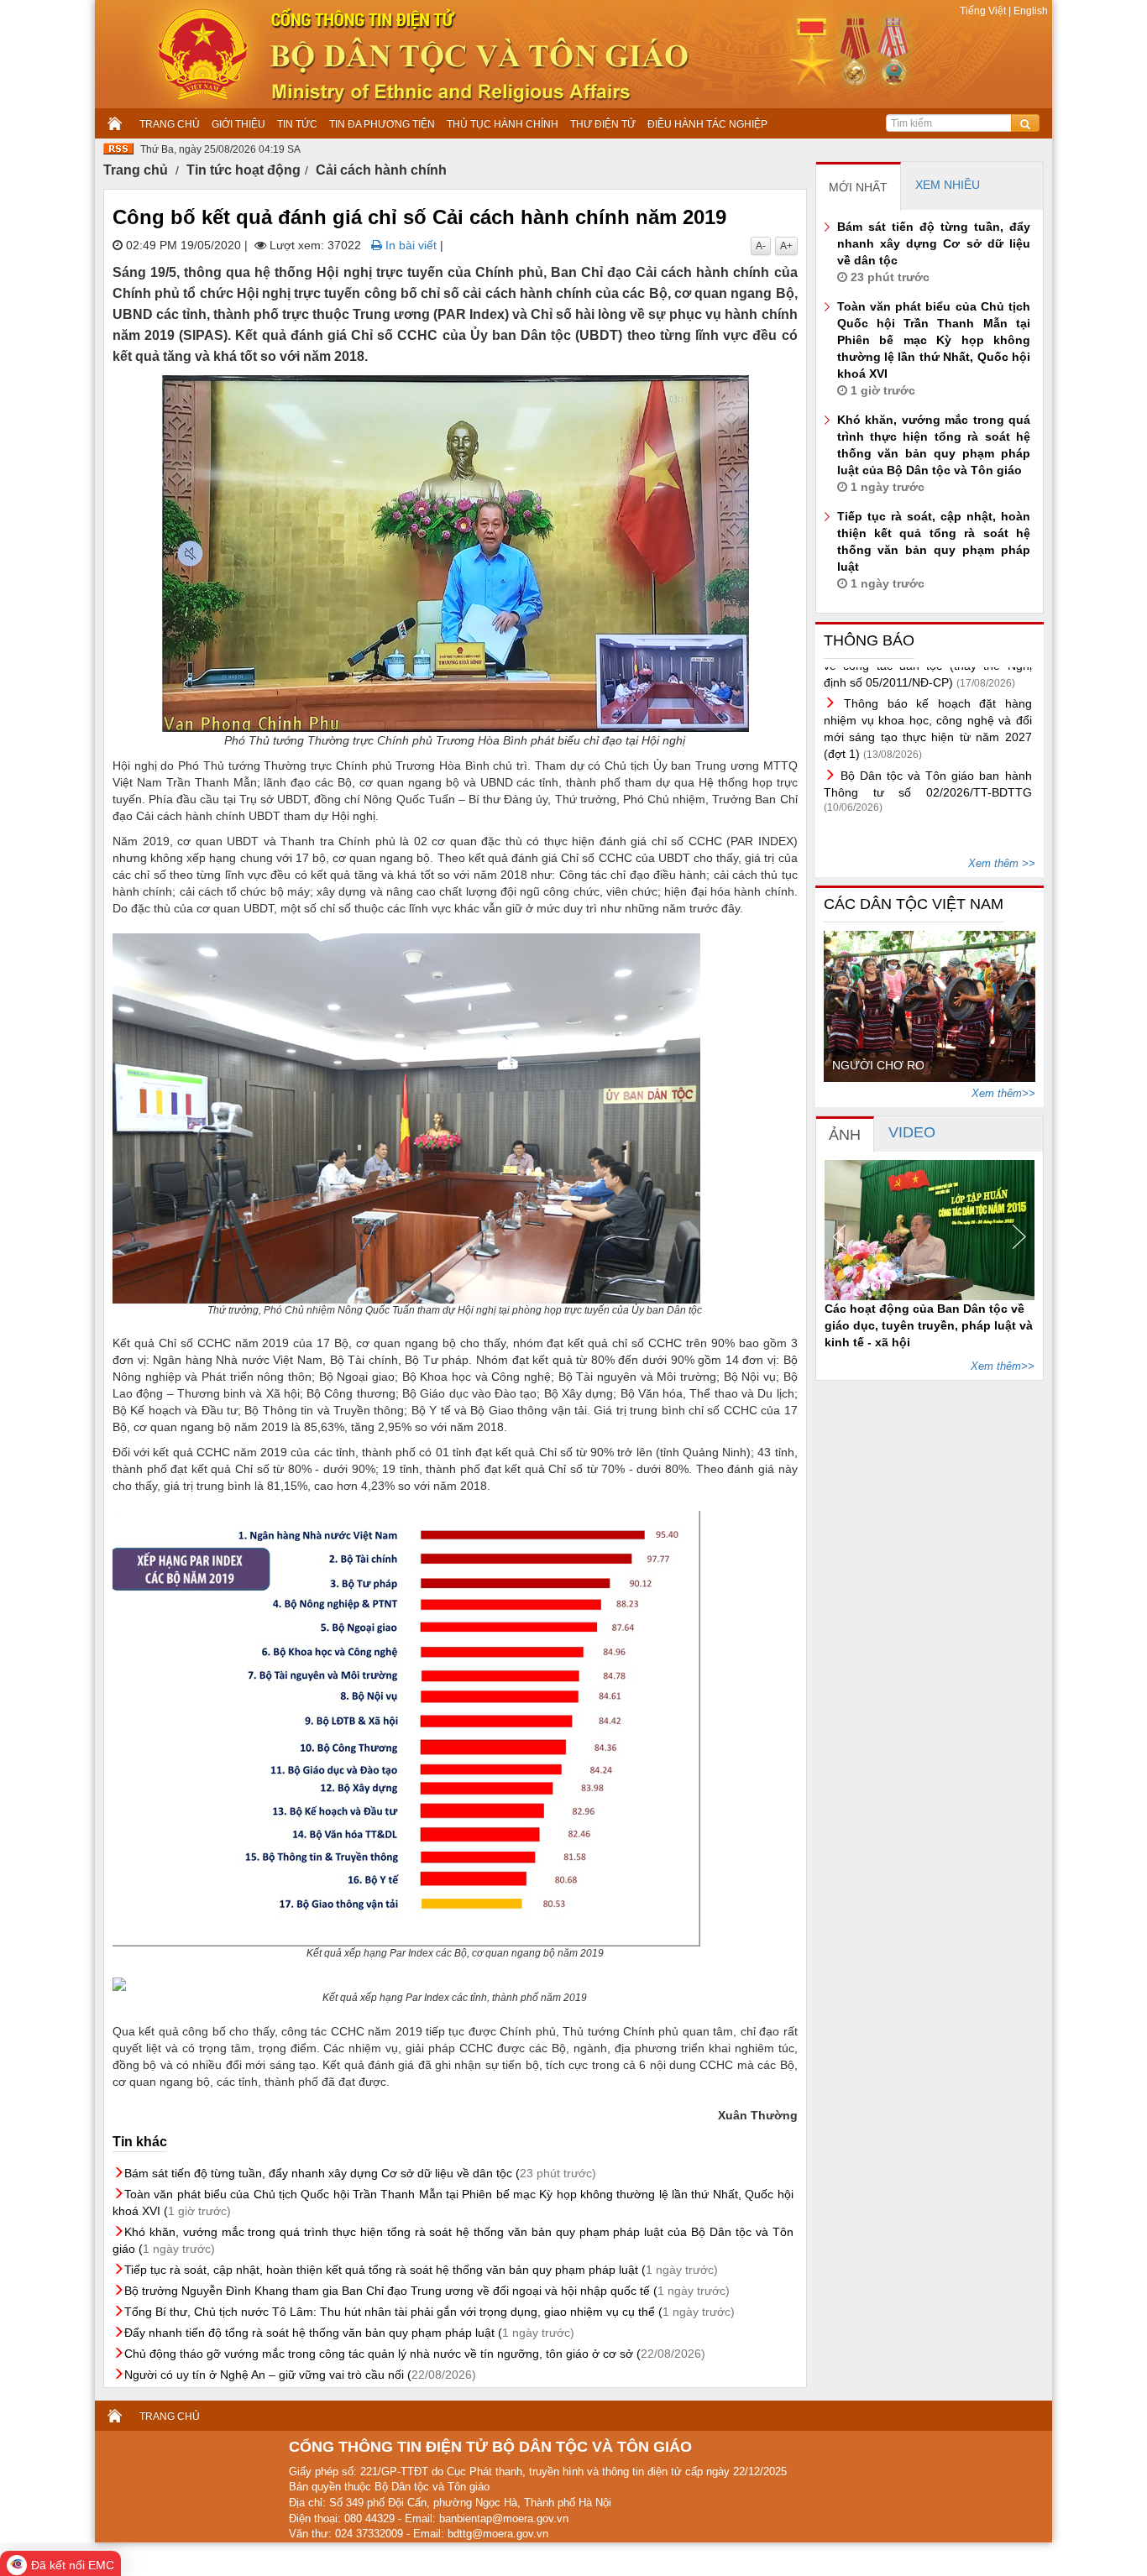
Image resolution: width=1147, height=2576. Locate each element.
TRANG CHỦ (170, 124)
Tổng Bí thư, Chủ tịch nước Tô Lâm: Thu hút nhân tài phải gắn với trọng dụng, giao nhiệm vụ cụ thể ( (429, 2312)
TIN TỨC (297, 124)
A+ (786, 246)
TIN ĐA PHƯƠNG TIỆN (382, 124)
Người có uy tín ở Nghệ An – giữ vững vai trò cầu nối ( (300, 2375)
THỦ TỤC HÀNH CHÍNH (503, 124)
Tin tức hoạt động (244, 170)
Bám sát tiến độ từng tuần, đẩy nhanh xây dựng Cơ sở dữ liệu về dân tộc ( (360, 2173)
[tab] (859, 186)
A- (761, 246)
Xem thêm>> (1003, 1093)
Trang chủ (136, 170)
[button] (846, 1237)
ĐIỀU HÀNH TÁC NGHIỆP (707, 124)
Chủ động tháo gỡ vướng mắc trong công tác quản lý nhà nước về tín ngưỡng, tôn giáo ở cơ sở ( (415, 2354)
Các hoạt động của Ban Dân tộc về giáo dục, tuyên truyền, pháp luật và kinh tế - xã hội (929, 1325)
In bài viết (409, 245)
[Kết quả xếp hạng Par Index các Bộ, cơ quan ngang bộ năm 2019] (455, 1729)
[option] (930, 1006)
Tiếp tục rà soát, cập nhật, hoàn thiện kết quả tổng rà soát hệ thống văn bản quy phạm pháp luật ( (421, 2270)
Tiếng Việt (984, 11)
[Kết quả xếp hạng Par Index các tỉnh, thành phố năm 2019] (455, 1984)
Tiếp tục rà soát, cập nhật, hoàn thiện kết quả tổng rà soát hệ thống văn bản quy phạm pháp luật (934, 550)
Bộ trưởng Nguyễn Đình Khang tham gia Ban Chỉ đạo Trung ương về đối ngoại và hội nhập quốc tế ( (427, 2291)
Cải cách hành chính (381, 170)
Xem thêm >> (1002, 863)
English (1029, 11)
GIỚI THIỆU (238, 124)
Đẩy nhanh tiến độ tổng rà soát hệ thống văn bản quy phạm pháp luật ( (349, 2333)
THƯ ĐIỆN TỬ (603, 124)
